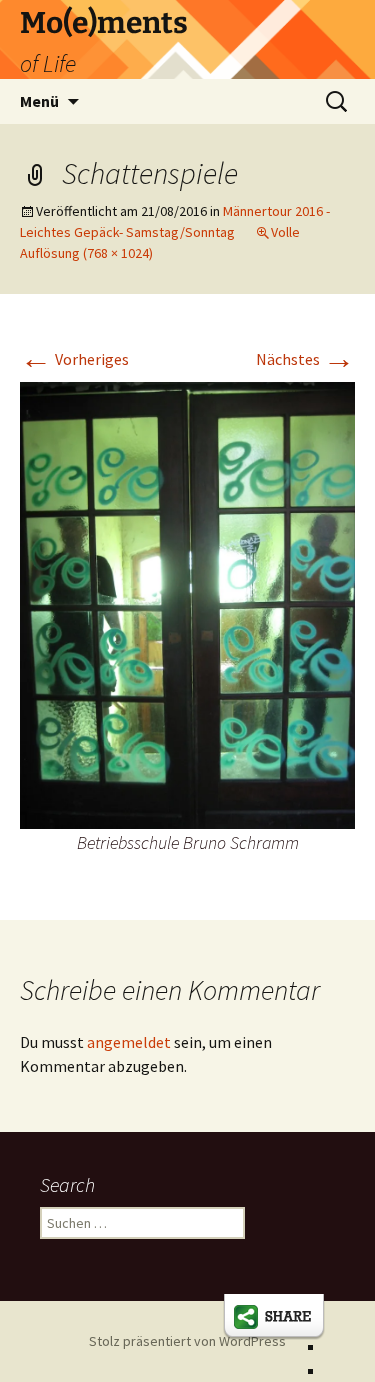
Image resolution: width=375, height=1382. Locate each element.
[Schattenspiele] (187, 603)
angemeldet (129, 1042)
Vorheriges (74, 359)
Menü (39, 101)
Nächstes (305, 359)
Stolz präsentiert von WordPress (187, 1341)
